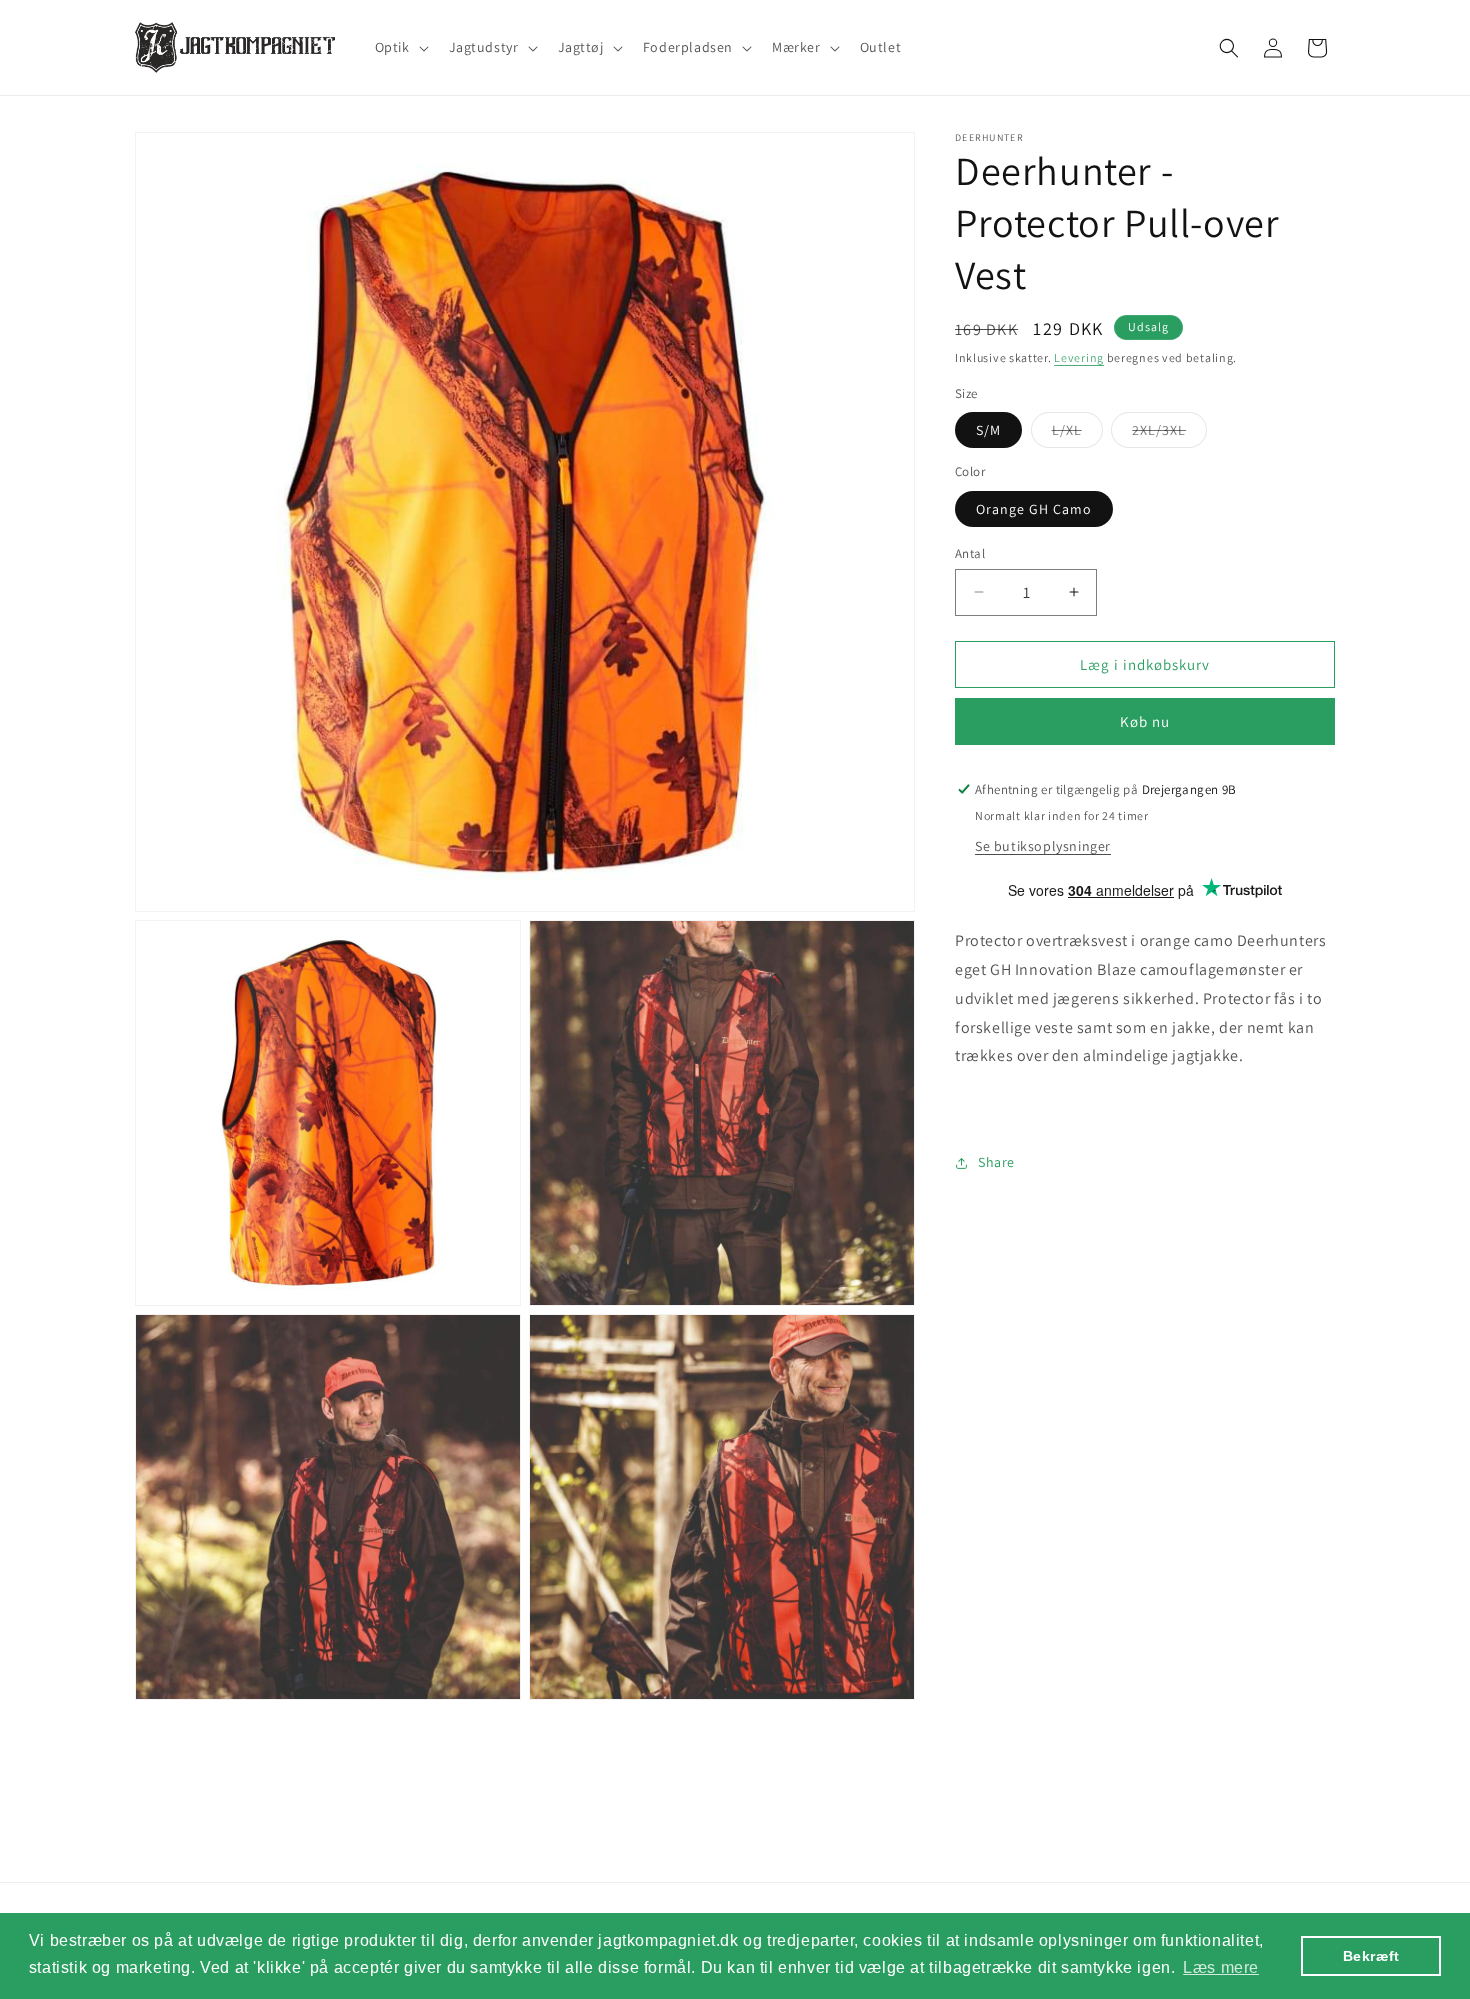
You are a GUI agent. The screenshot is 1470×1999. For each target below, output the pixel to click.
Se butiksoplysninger (1043, 846)
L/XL (1077, 434)
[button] (400, 47)
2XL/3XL (1169, 434)
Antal (970, 552)
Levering (1079, 357)
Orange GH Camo (1034, 508)
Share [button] (996, 1162)
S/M (988, 430)
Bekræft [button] (1371, 1956)
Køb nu (1145, 721)
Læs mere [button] (1221, 1967)
